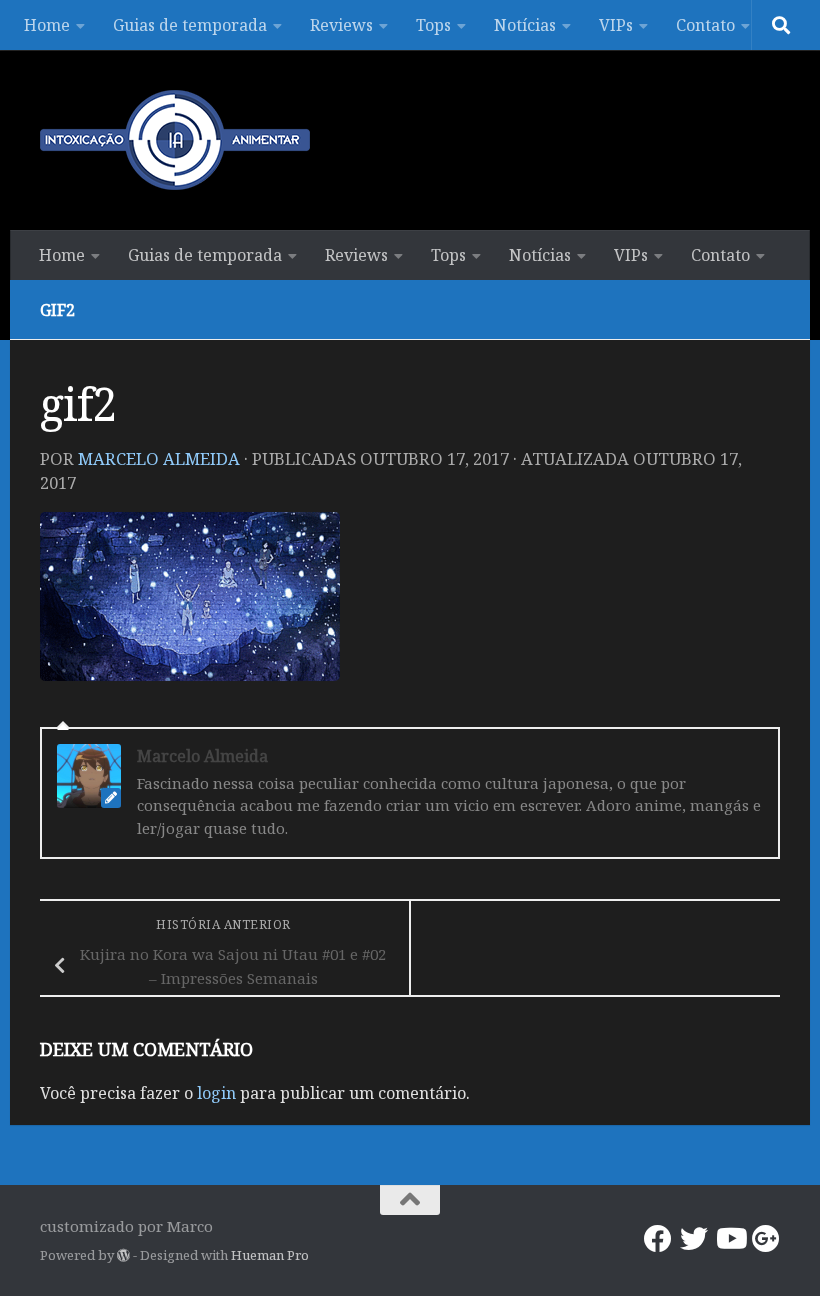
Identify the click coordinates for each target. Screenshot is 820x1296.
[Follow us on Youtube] (730, 1239)
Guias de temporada (190, 25)
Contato (705, 25)
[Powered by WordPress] (123, 1255)
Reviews (341, 25)
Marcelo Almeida (159, 458)
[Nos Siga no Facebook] (658, 1239)
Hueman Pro (270, 1255)
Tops (433, 25)
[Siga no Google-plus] (766, 1239)
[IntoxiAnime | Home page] (175, 140)
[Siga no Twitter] (694, 1239)
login (216, 1093)
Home (47, 25)
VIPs (616, 25)
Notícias (525, 25)
